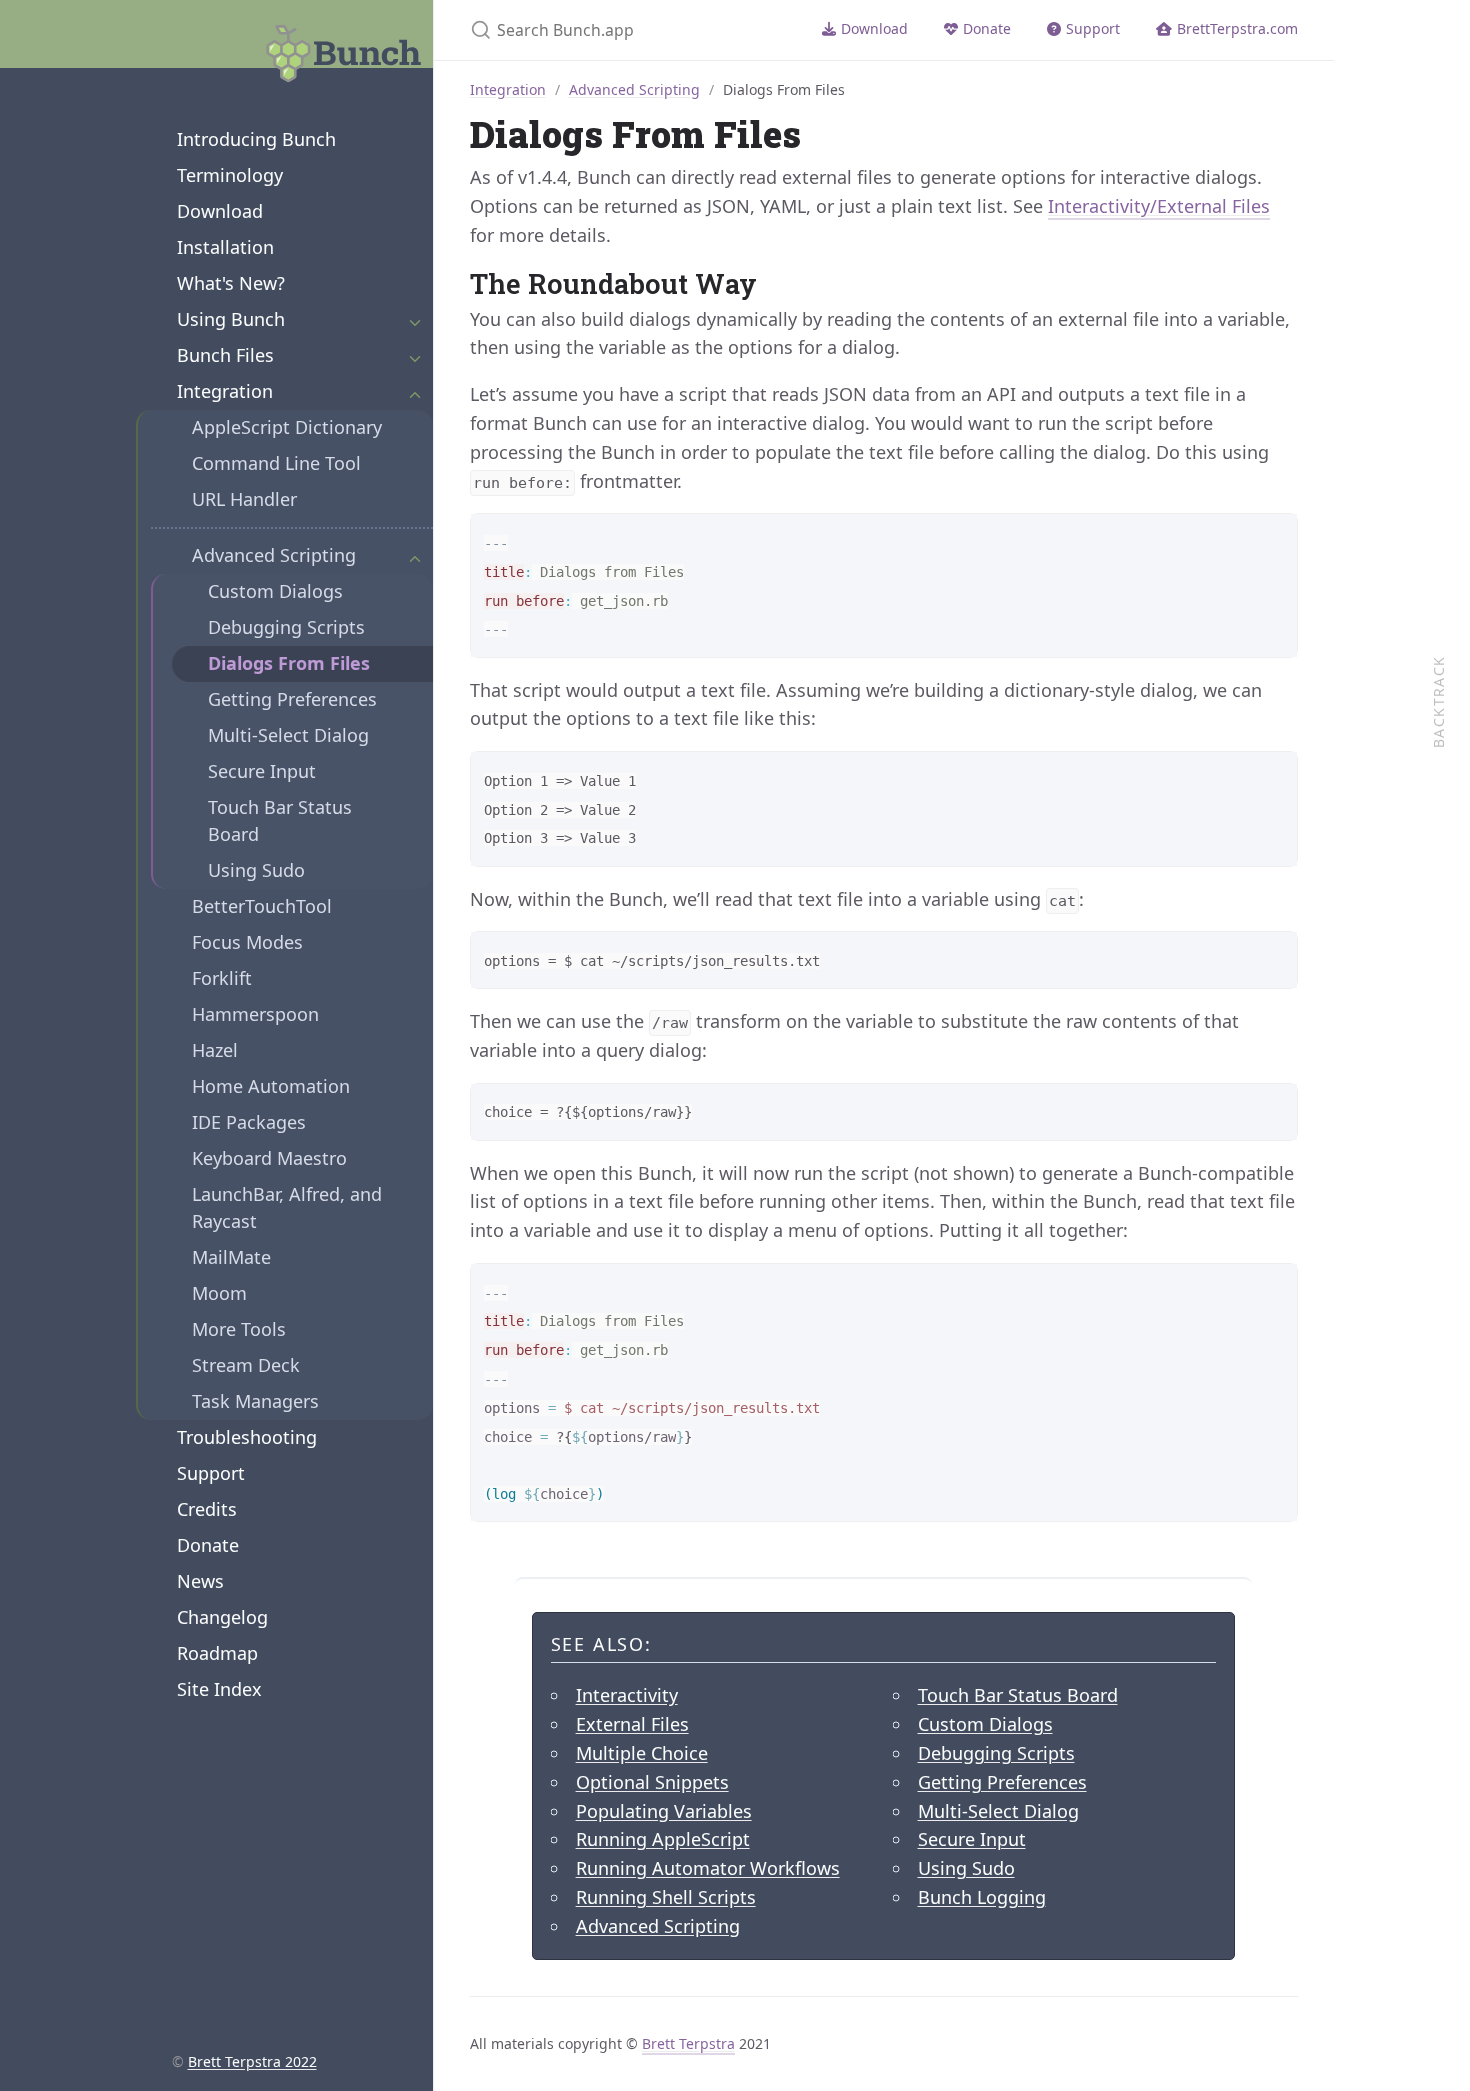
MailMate (231, 1257)
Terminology (230, 175)
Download (220, 211)
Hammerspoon (255, 1014)
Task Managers (255, 1401)
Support (211, 1473)
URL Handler (244, 499)
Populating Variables (664, 1811)
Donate (208, 1545)
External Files (632, 1724)
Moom (219, 1293)
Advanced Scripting (274, 555)
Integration (225, 391)
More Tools (239, 1329)
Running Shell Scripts (666, 1897)
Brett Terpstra (688, 2043)
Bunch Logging (982, 1897)
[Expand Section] (415, 320)
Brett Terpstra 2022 (252, 2061)
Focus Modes (247, 942)
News (200, 1581)
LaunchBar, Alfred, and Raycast (287, 1207)
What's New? (231, 283)
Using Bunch (231, 319)
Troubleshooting (247, 1437)
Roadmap (217, 1653)
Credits (207, 1509)
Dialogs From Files (289, 663)
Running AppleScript (663, 1839)
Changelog (222, 1617)
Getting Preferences (292, 699)
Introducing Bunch (256, 139)
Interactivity (627, 1695)
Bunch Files (225, 355)
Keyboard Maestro (269, 1158)
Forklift (222, 978)
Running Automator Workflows (708, 1868)
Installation (225, 247)
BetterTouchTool (262, 906)
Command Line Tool (276, 463)
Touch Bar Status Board (280, 820)
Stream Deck (246, 1365)
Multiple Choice (642, 1753)
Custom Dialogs (275, 591)
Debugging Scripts (286, 627)
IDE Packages (249, 1122)
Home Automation (271, 1086)
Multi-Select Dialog (288, 735)
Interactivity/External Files (1159, 206)
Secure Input (262, 771)
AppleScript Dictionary (287, 427)
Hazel (215, 1050)
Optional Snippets (652, 1782)
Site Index (219, 1689)
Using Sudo (256, 870)
